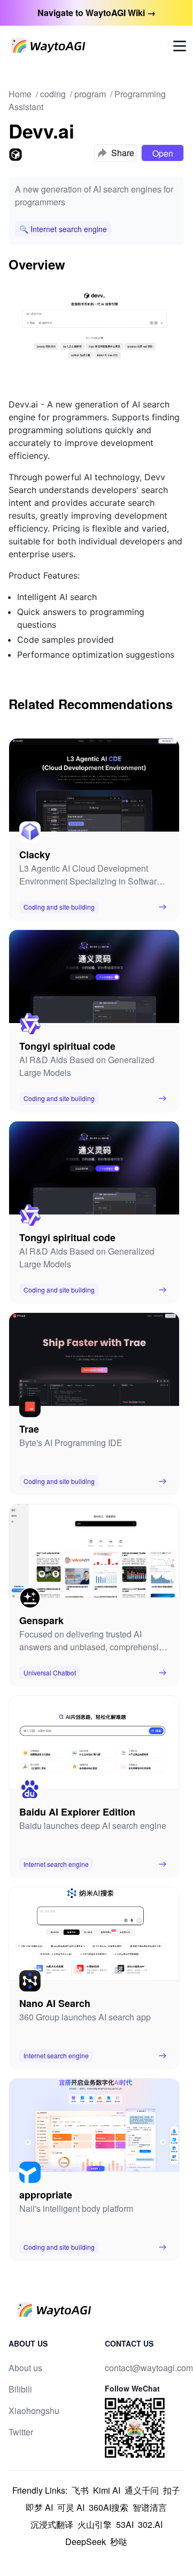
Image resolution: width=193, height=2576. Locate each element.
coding (53, 94)
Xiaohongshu (34, 2410)
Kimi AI (107, 2490)
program (90, 94)
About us (25, 2368)
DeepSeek (86, 2542)
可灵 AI (71, 2507)
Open (163, 153)
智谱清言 (150, 2507)
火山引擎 (95, 2524)
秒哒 (119, 2542)
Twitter (21, 2432)
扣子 (172, 2490)
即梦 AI (39, 2507)
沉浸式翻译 (52, 2524)
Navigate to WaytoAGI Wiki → (96, 13)
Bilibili (20, 2389)
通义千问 (142, 2490)
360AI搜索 (109, 2507)
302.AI (150, 2524)
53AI (125, 2524)
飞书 (80, 2490)
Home (20, 94)
